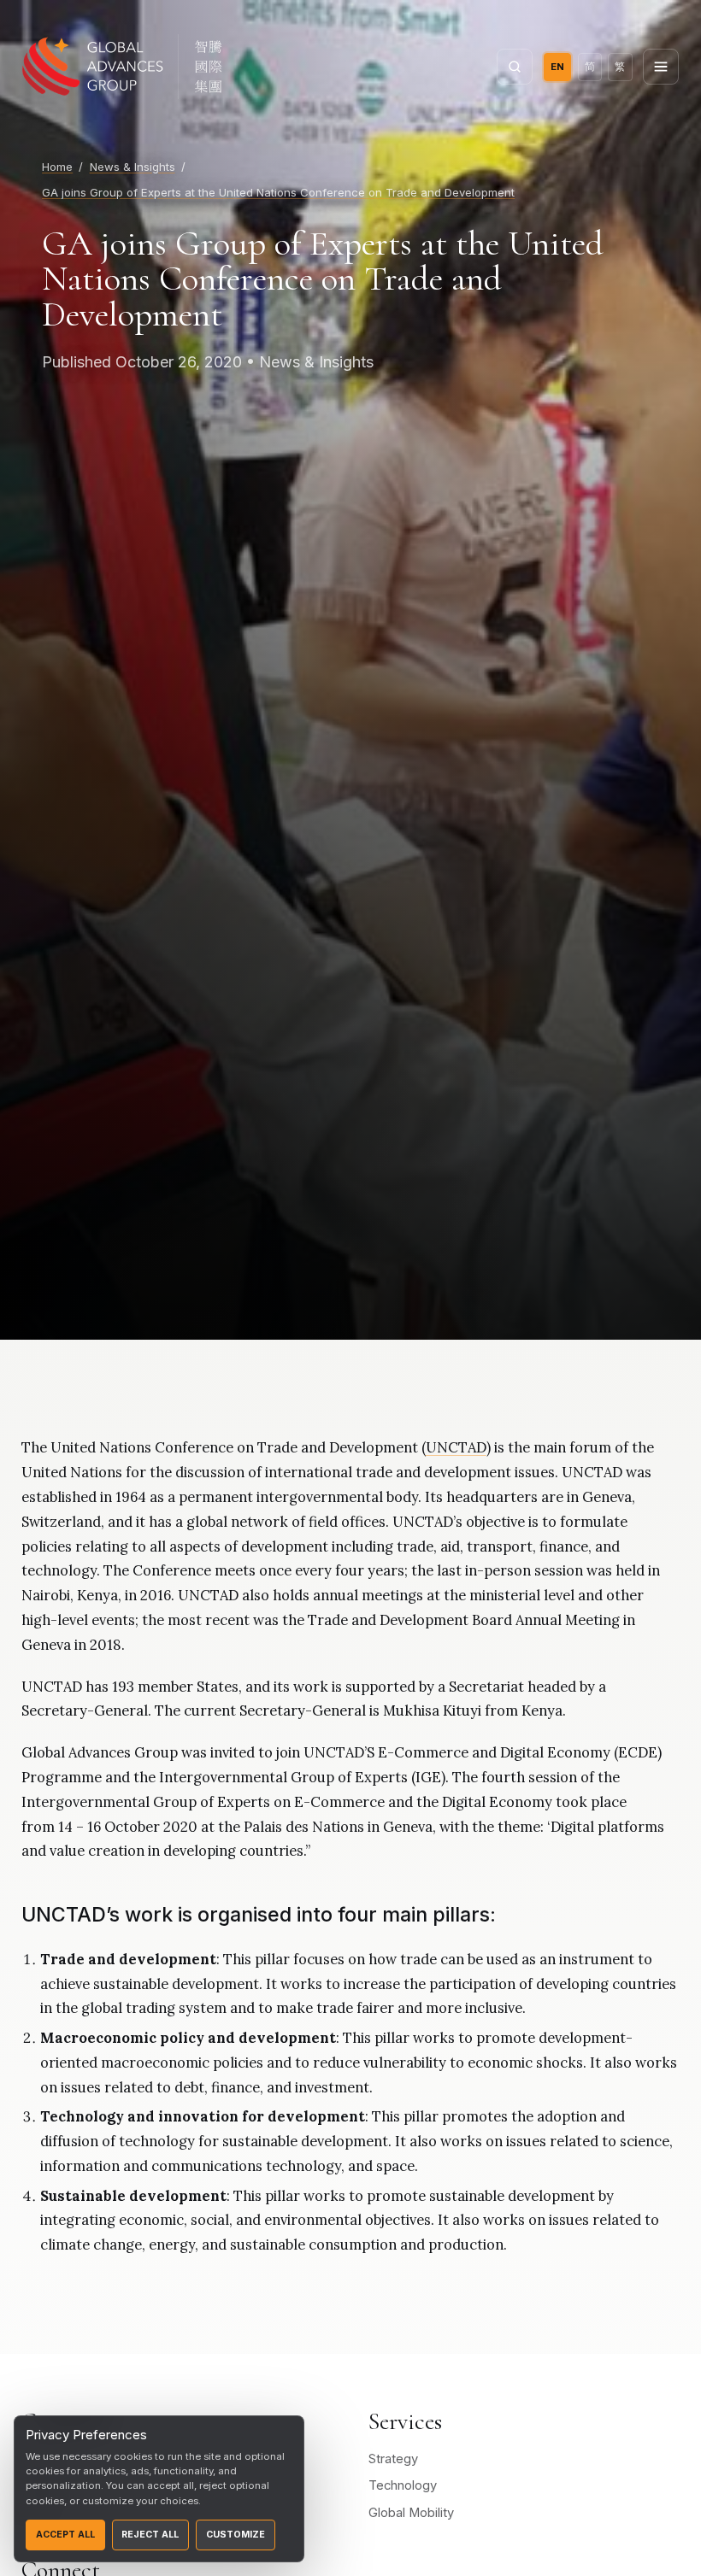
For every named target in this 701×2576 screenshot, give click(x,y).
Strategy (393, 2459)
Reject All (150, 2535)
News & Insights (133, 167)
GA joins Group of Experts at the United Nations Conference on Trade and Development (278, 192)
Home (57, 167)
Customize (236, 2535)
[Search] (515, 67)
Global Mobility (411, 2513)
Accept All (65, 2535)
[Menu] (661, 67)
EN (557, 67)
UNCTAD (456, 1447)
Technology (403, 2485)
